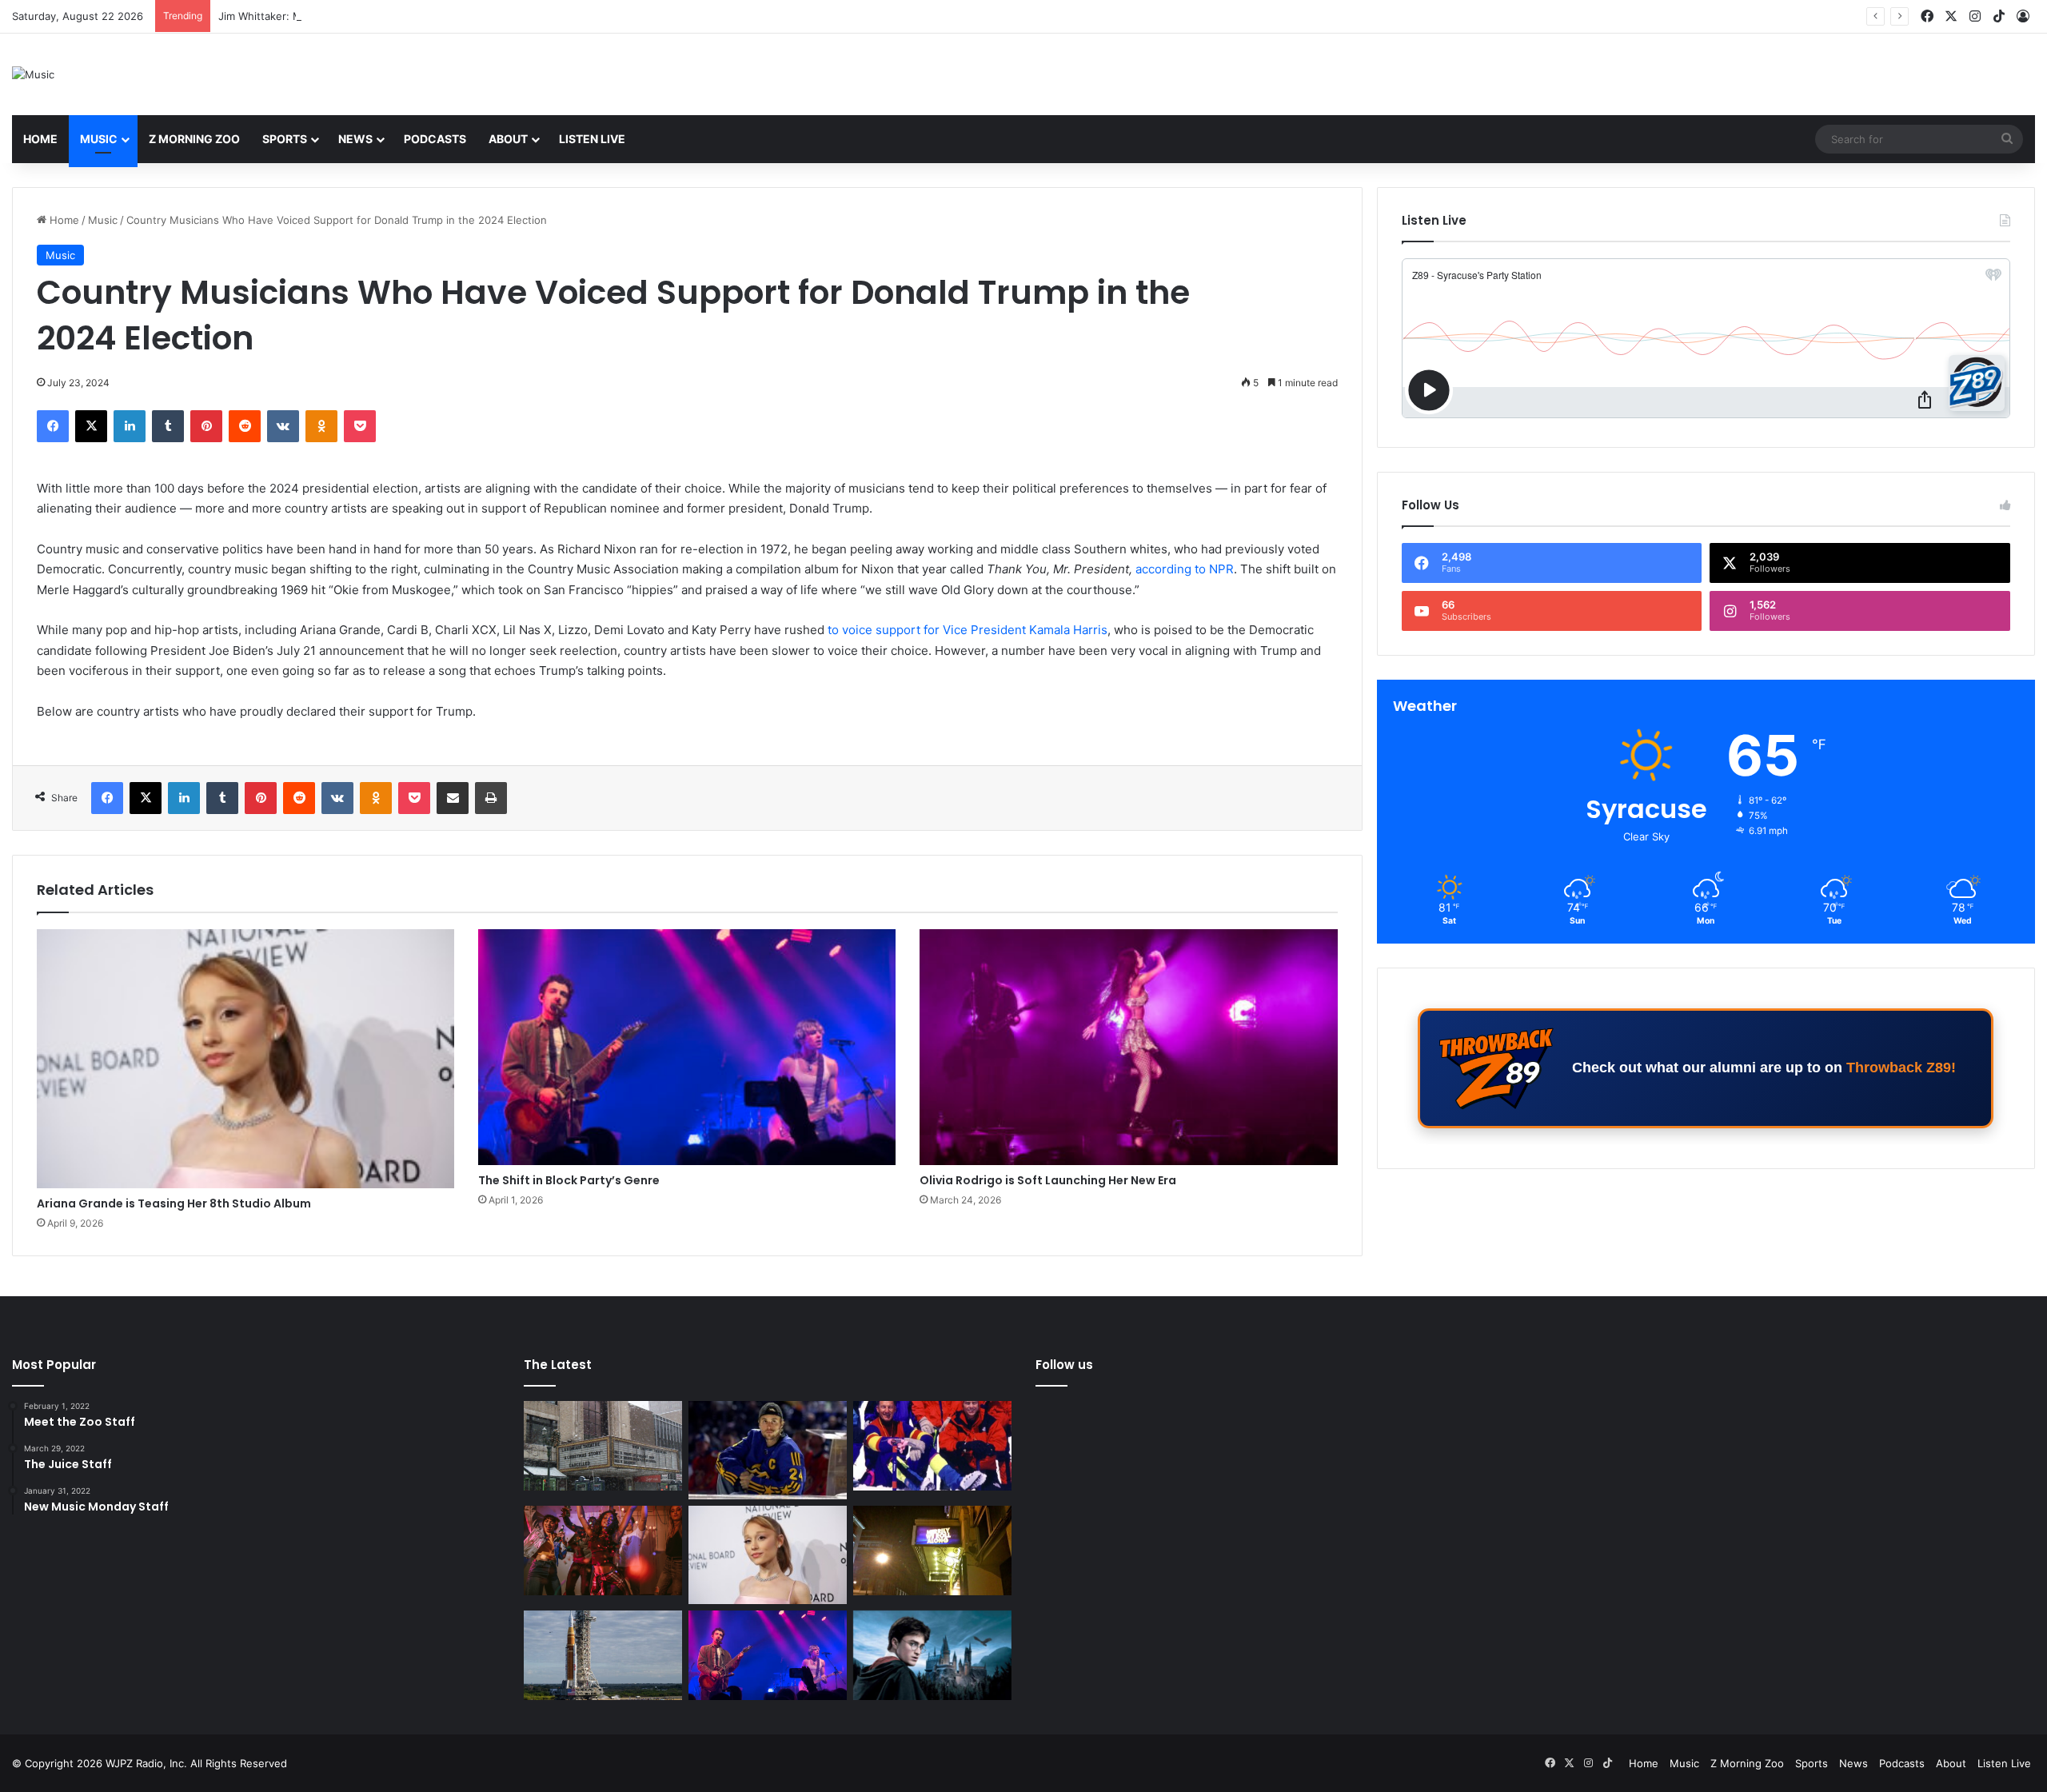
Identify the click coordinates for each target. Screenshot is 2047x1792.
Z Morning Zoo (194, 139)
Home (40, 139)
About (508, 139)
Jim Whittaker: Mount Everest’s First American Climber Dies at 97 (380, 16)
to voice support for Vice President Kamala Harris (968, 630)
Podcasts (435, 139)
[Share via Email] (453, 798)
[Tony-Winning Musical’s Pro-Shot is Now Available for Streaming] (932, 1551)
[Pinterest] (206, 426)
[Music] (33, 74)
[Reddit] (245, 426)
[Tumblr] (168, 426)
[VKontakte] (283, 426)
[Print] (491, 798)
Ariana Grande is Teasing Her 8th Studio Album (174, 1203)
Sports (285, 139)
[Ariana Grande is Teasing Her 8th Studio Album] (245, 1059)
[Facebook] (53, 426)
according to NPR (1185, 569)
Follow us (1064, 1365)
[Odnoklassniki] (321, 426)
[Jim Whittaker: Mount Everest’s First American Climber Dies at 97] (932, 1446)
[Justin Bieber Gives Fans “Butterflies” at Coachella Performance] (768, 1450)
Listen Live (592, 139)
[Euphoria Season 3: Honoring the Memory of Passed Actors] (603, 1551)
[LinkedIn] (130, 426)
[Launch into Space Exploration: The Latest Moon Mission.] (603, 1655)
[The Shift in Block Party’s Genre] (687, 1047)
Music (99, 139)
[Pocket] (360, 426)
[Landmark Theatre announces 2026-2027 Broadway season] (603, 1446)
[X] (91, 426)
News (355, 139)
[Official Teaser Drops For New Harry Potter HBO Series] (932, 1655)
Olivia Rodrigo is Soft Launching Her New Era (1048, 1180)
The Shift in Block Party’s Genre (569, 1180)
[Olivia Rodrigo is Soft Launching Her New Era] (1128, 1047)
